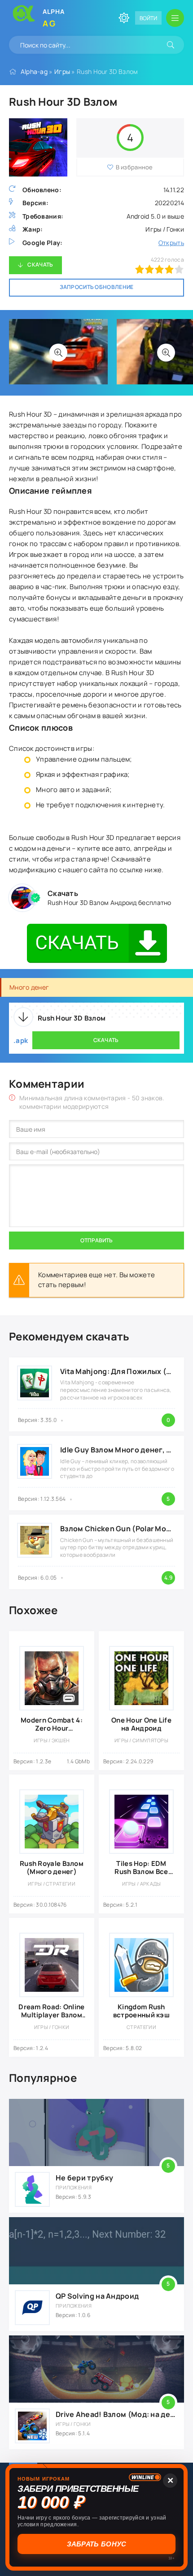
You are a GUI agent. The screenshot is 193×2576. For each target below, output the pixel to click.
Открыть (171, 243)
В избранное (134, 167)
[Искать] (171, 45)
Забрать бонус (97, 2544)
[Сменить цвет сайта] (124, 18)
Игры (62, 71)
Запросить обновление (97, 287)
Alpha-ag (34, 71)
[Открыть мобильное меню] (175, 18)
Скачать (40, 265)
